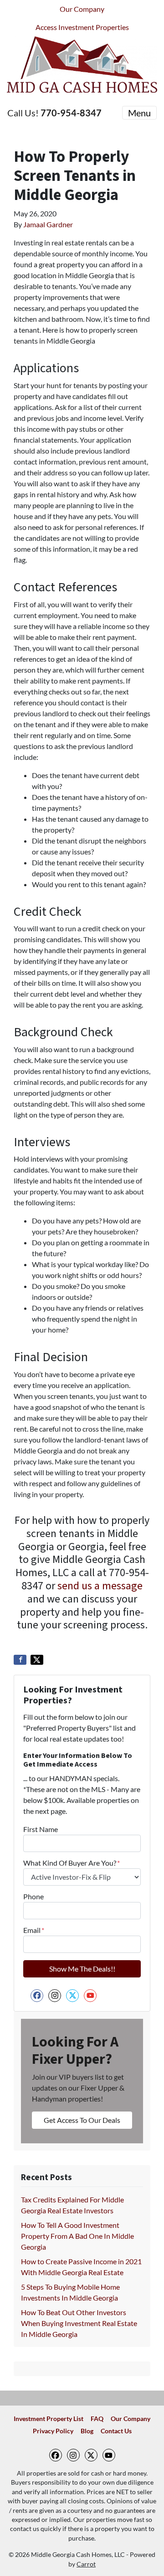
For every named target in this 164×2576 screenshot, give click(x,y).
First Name (41, 1829)
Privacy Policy (53, 2431)
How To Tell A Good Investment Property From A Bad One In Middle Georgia (77, 2236)
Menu (139, 113)
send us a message (100, 1586)
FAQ (97, 2419)
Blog (87, 2431)
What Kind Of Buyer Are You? (72, 1863)
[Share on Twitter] (37, 1660)
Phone (33, 1896)
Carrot (86, 2564)
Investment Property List (49, 2419)
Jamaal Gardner (48, 224)
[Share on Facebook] (20, 1660)
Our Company (82, 9)
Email (34, 1930)
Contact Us (116, 2431)
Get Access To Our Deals (82, 2120)
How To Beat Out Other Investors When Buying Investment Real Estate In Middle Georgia (79, 2323)
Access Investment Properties (82, 27)
